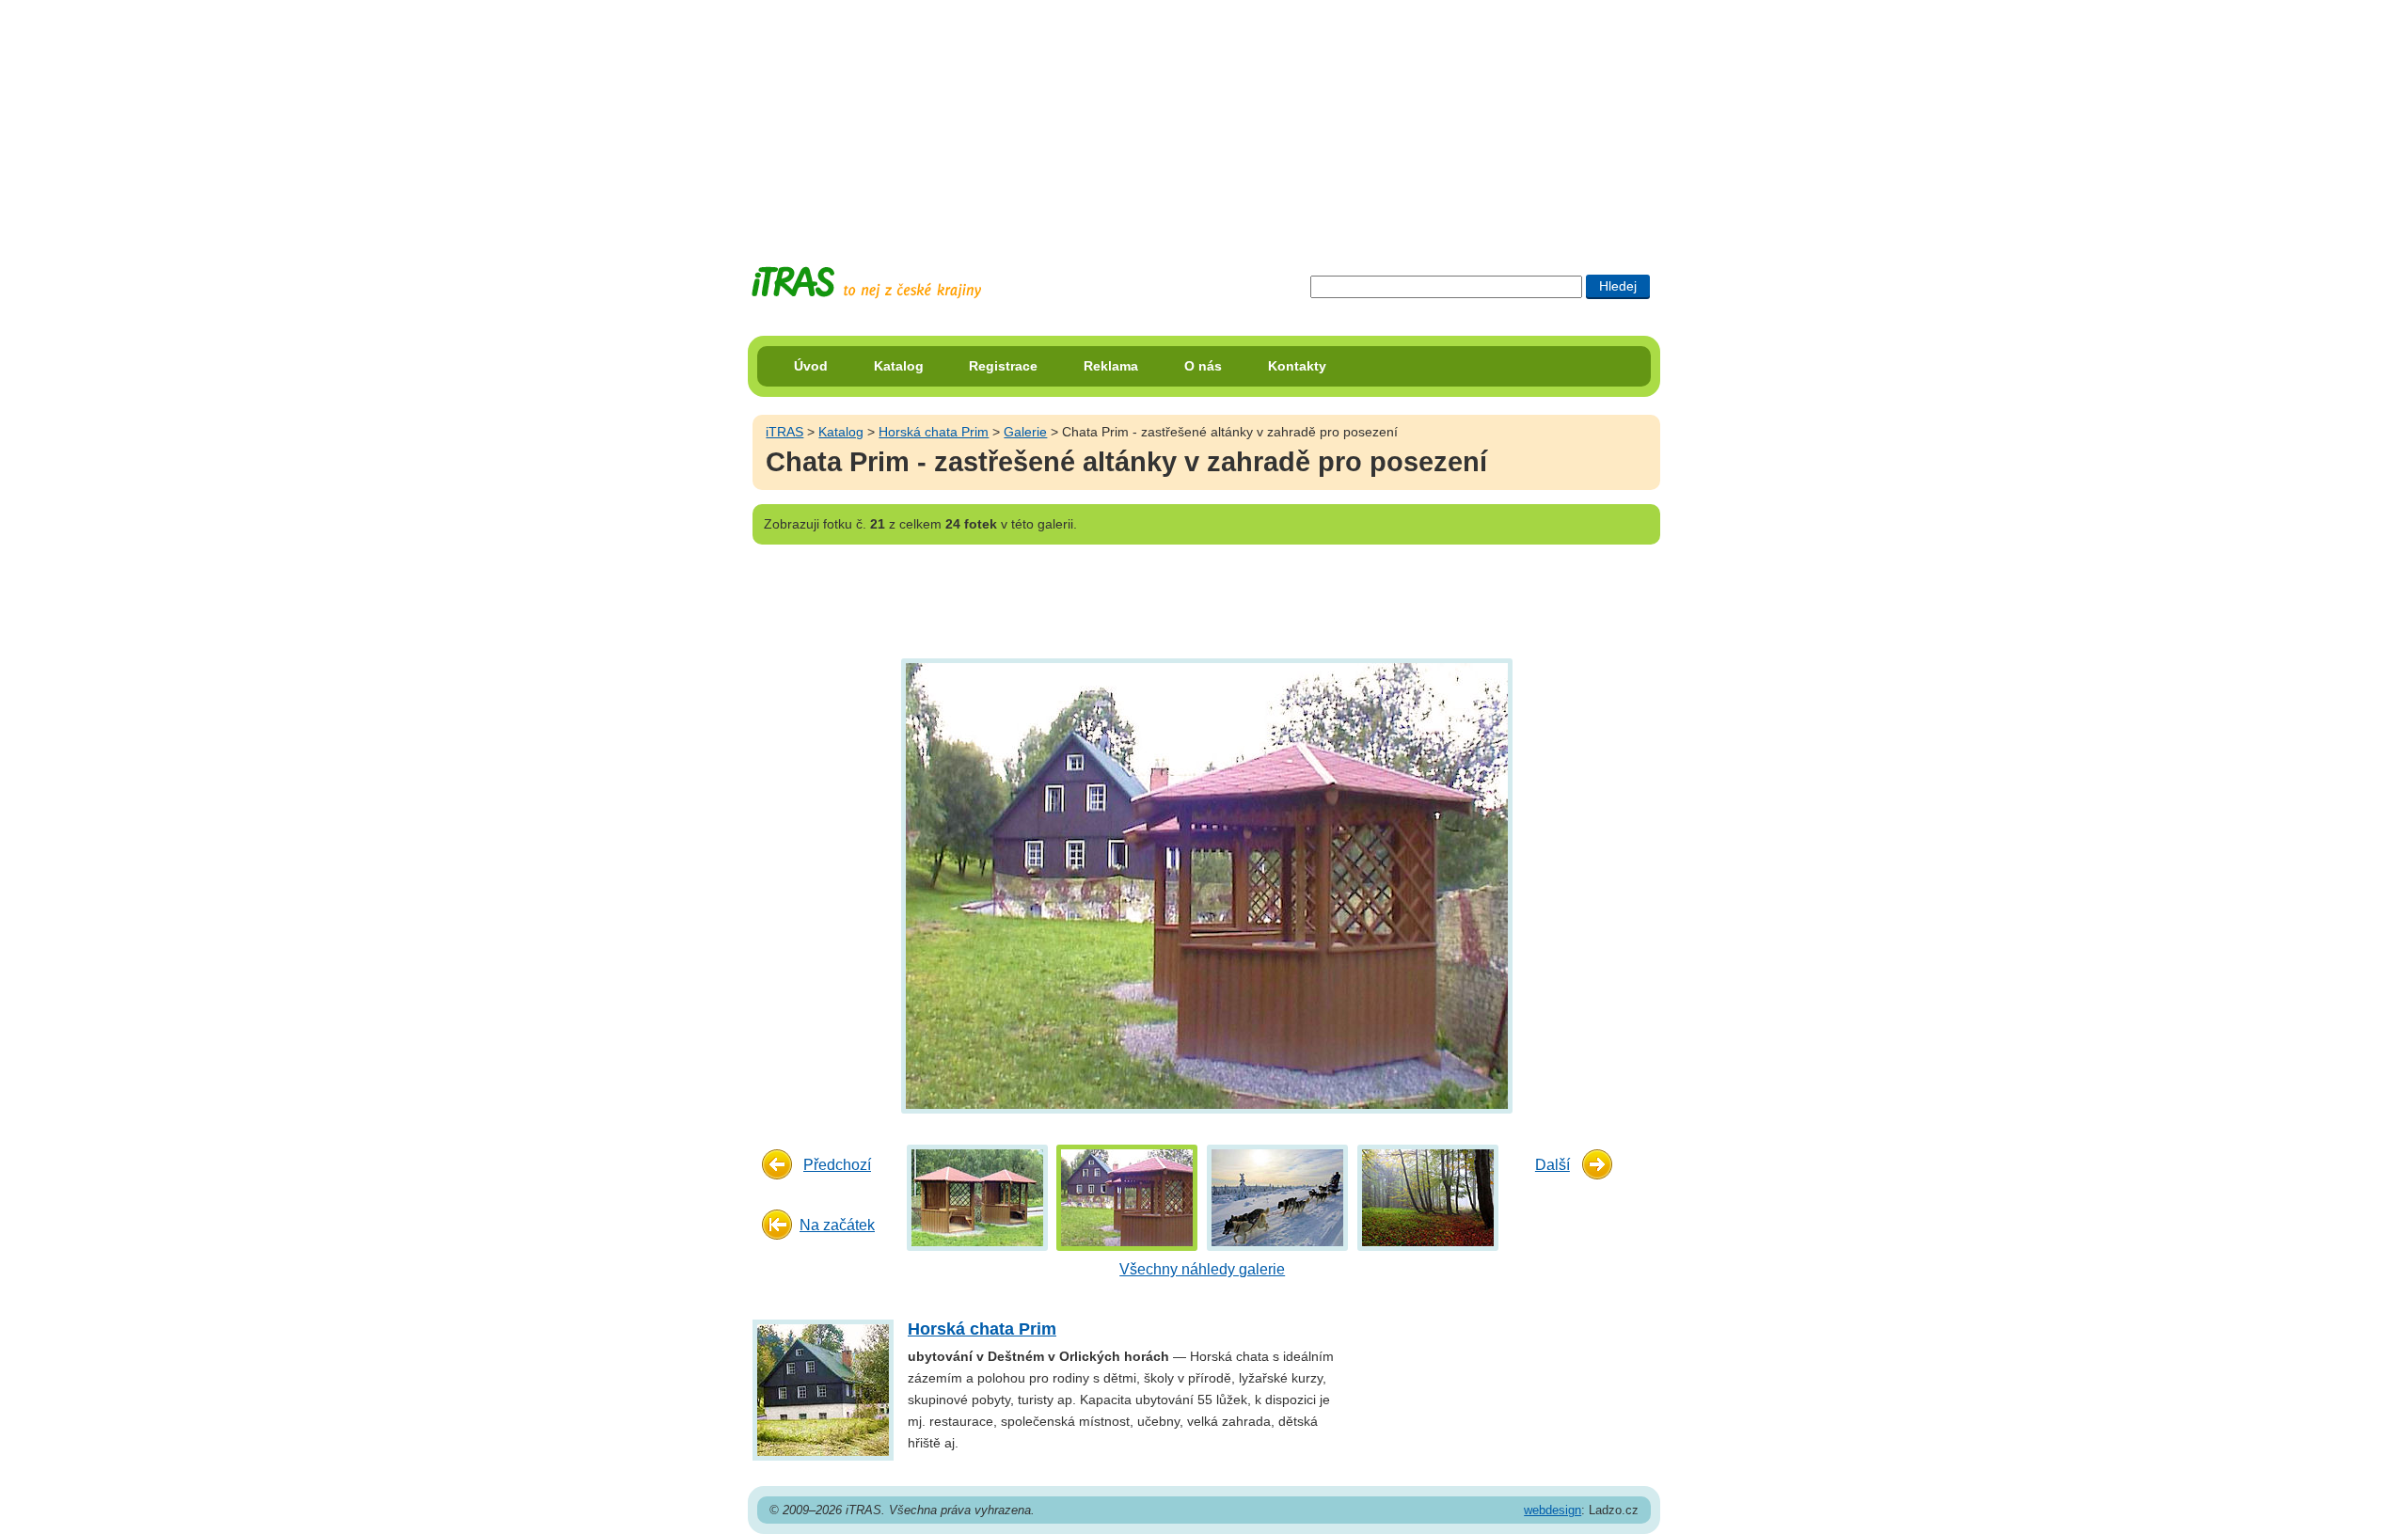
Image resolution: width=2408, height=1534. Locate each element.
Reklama (1111, 366)
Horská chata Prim (934, 432)
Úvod (811, 366)
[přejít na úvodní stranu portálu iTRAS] (866, 283)
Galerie (1025, 432)
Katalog (899, 366)
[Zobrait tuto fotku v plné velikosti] (977, 1197)
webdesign (1553, 1510)
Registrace (1003, 366)
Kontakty (1297, 366)
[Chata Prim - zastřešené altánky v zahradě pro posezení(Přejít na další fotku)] (1204, 885)
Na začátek (837, 1225)
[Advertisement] (1204, 118)
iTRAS (784, 432)
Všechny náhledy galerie (1202, 1269)
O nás (1203, 366)
